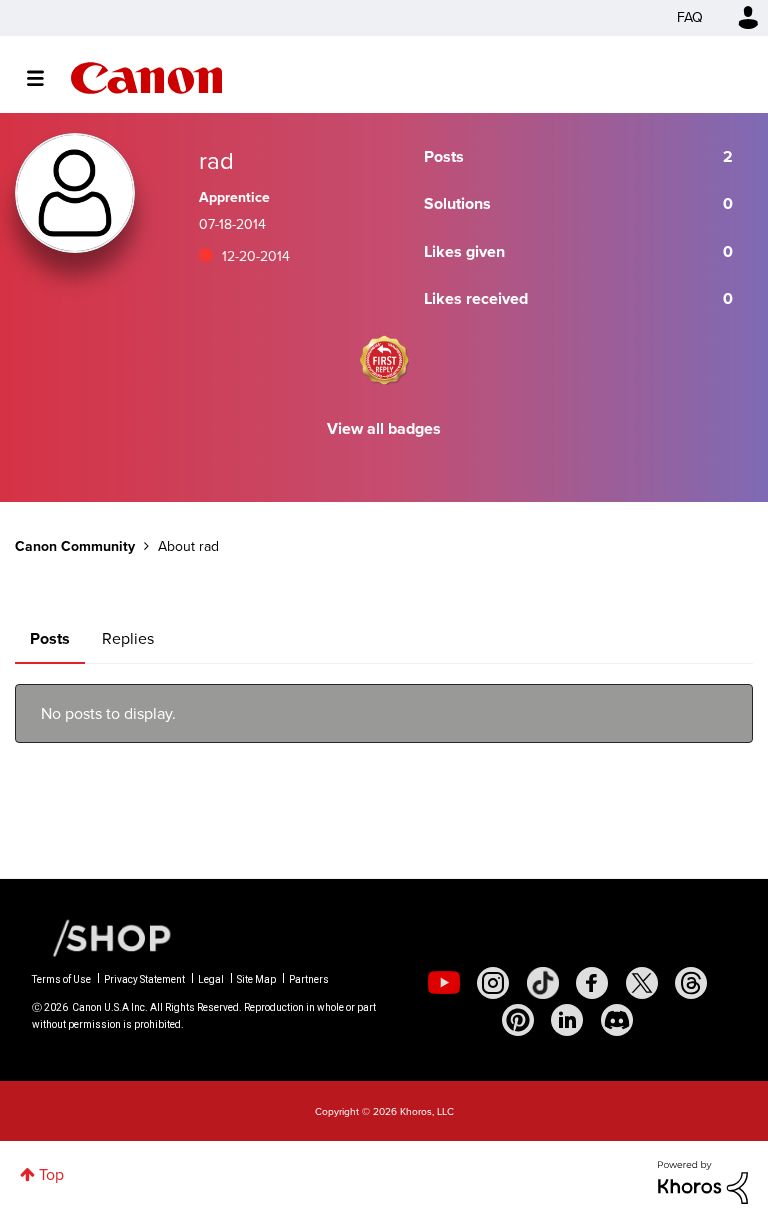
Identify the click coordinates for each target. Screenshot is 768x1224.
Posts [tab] (50, 638)
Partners (309, 979)
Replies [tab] (128, 638)
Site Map (256, 979)
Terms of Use (61, 979)
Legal (211, 979)
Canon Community (146, 78)
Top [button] (51, 1174)
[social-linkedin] (567, 1020)
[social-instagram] (493, 983)
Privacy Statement (144, 979)
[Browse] (45, 78)
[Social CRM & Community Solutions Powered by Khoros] (703, 1180)
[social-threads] (691, 983)
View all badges (384, 428)
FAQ (690, 17)
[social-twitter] (642, 983)
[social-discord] (617, 1020)
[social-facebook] (592, 983)
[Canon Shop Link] (102, 937)
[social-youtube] (444, 983)
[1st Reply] (384, 360)
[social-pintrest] (518, 1020)
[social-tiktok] (543, 983)
